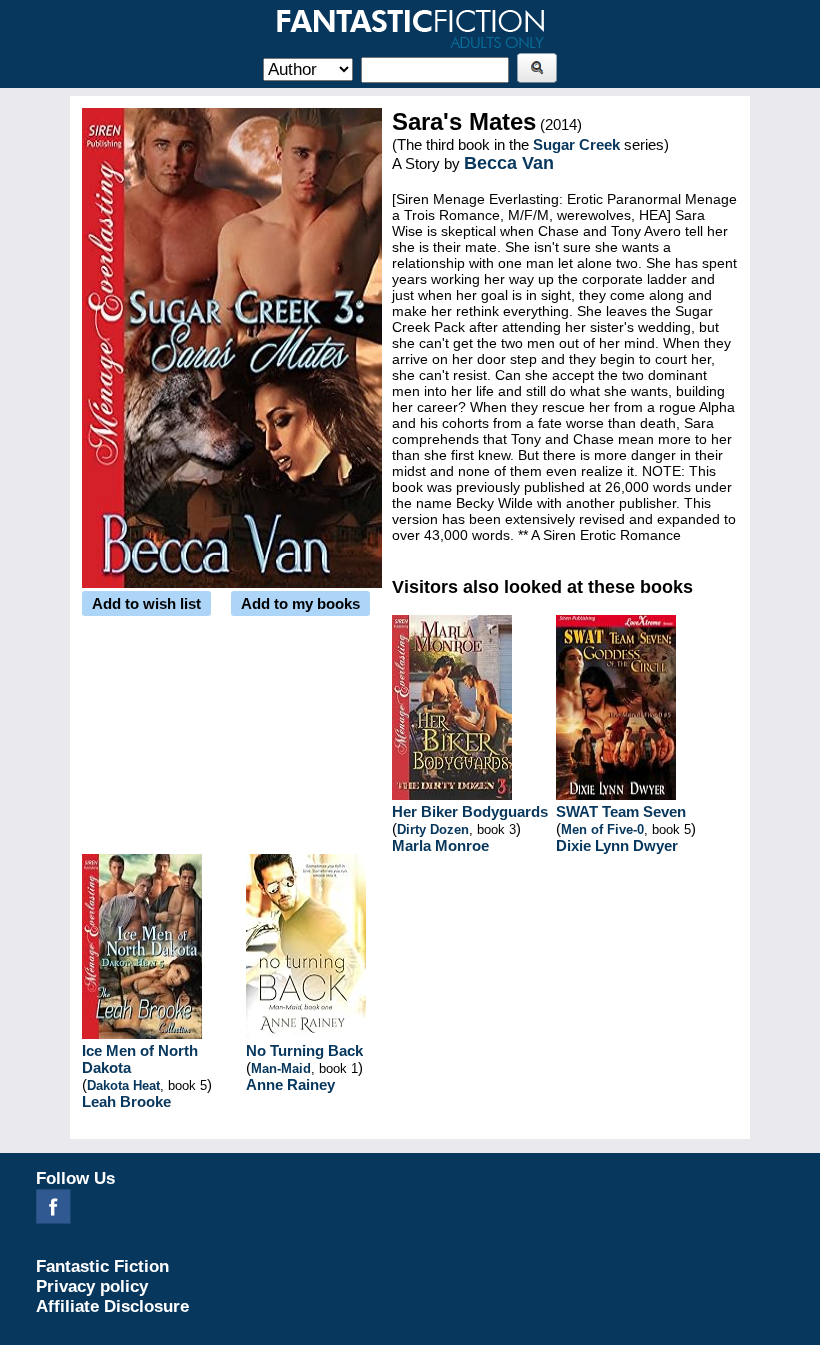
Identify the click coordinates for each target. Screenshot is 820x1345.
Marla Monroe (440, 845)
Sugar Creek (576, 144)
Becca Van (509, 163)
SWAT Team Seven (621, 811)
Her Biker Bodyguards (470, 811)
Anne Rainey (290, 1084)
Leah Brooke (126, 1101)
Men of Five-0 (602, 829)
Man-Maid (281, 1068)
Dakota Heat (123, 1085)
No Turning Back (304, 1050)
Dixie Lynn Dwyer (617, 845)
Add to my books (300, 603)
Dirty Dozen (433, 829)
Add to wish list (146, 603)
